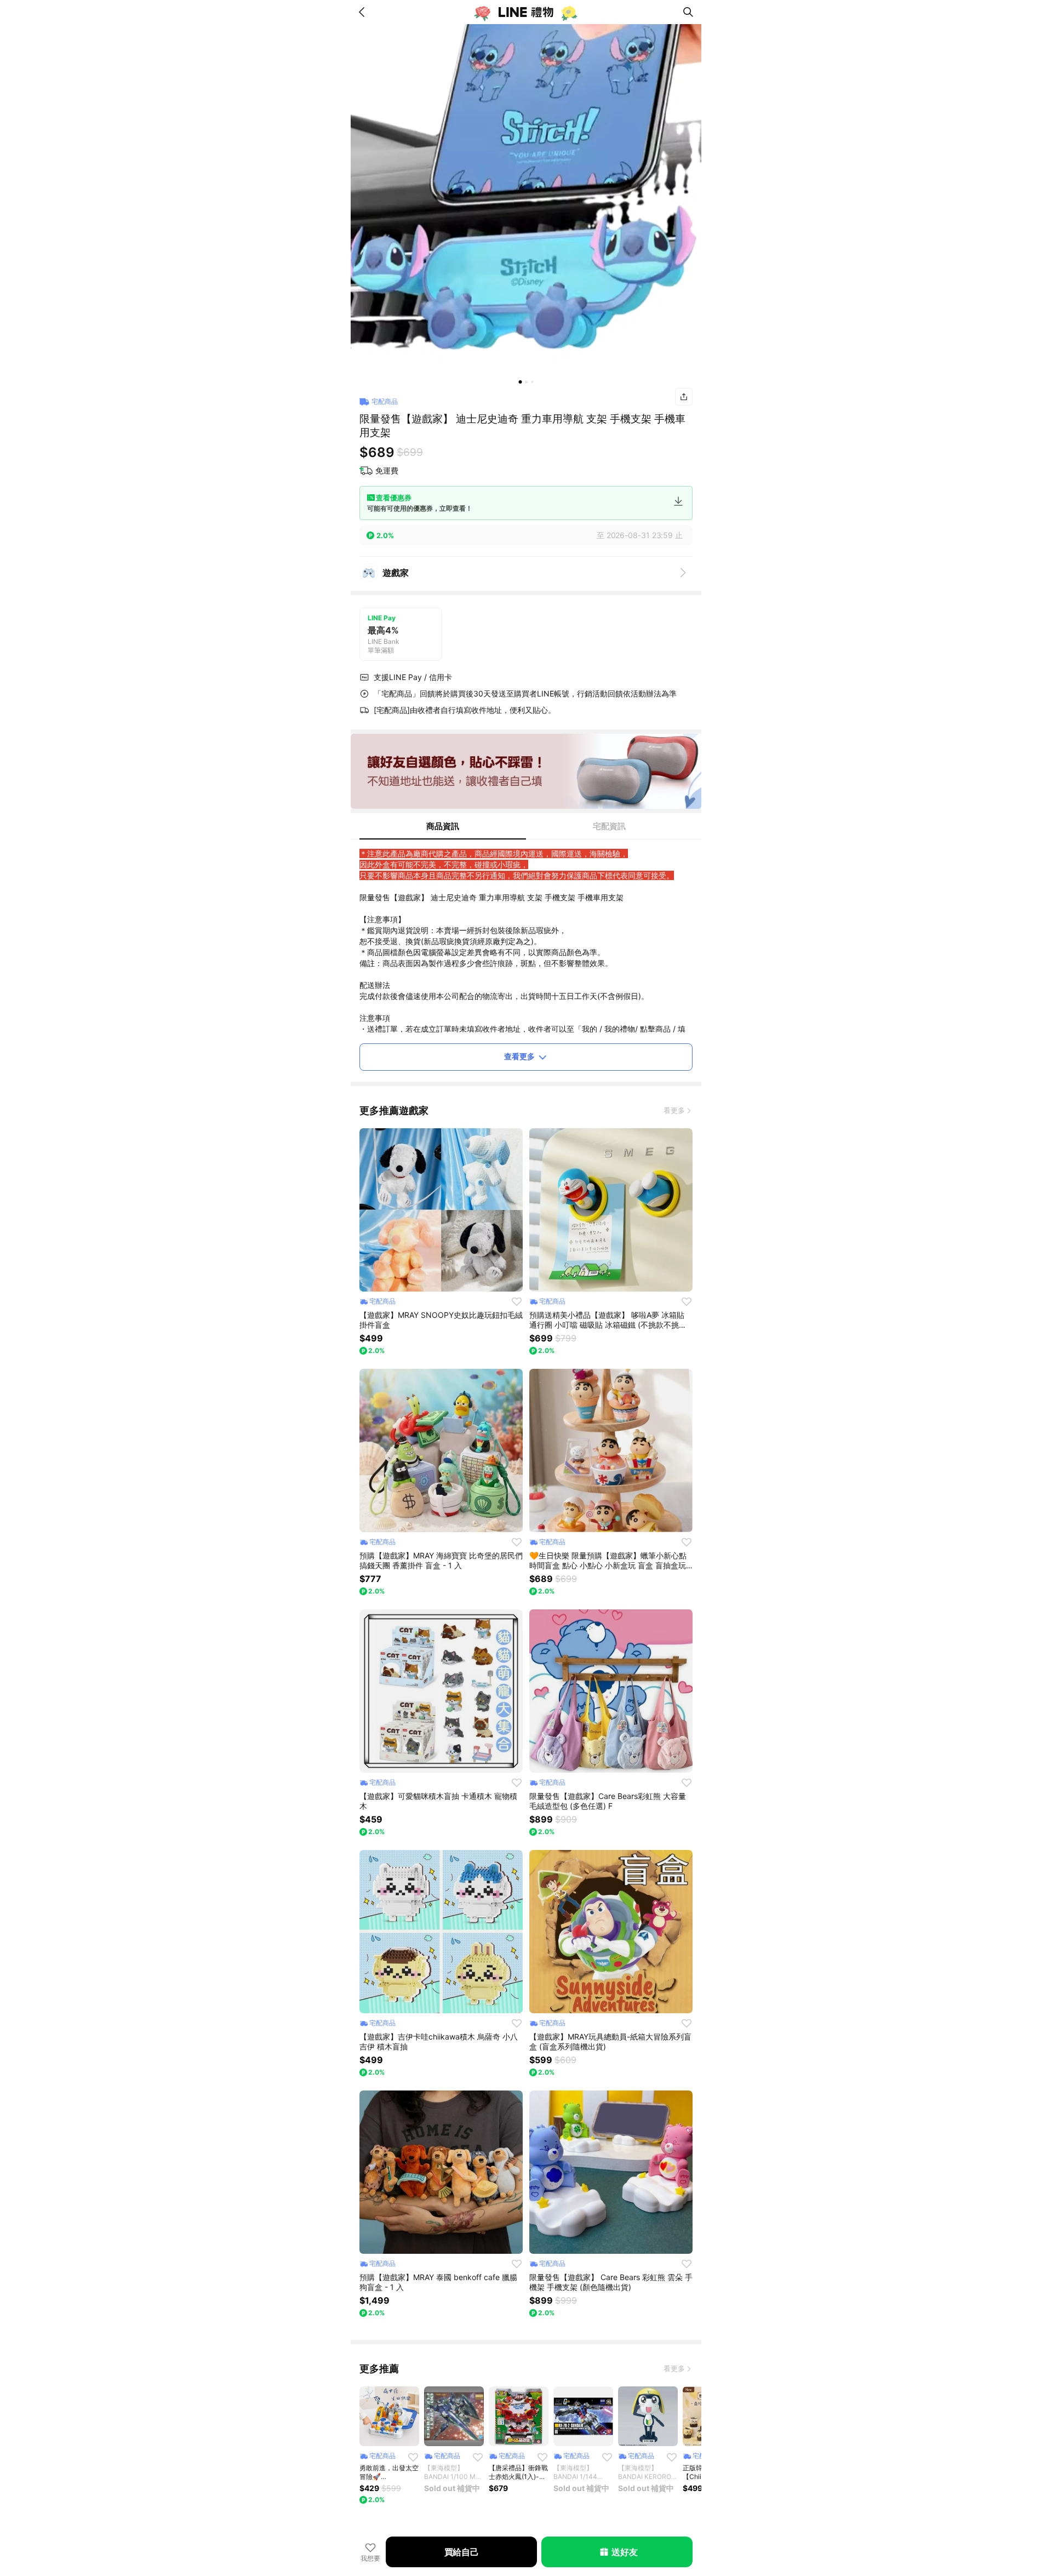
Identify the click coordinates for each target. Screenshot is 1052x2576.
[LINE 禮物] (526, 12)
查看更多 (519, 1056)
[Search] (688, 12)
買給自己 (462, 2552)
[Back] (364, 12)
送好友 (624, 2552)
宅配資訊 (609, 826)
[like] (517, 1301)
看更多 (674, 1110)
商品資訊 (443, 826)
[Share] (684, 397)
